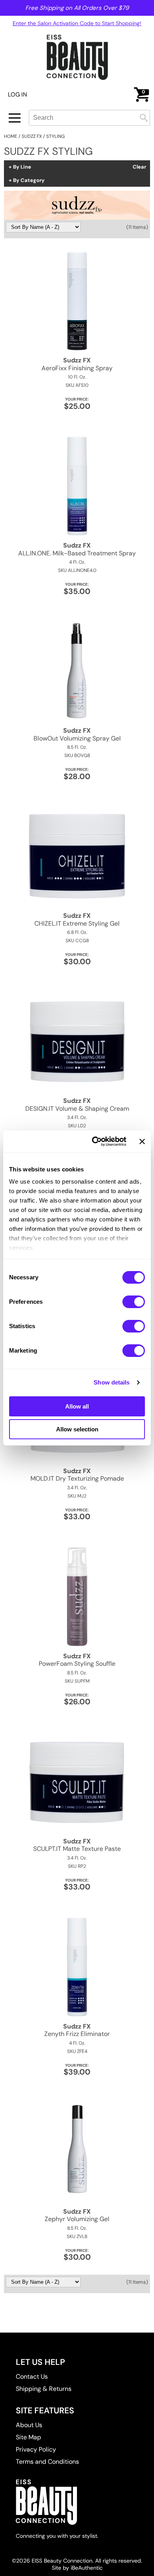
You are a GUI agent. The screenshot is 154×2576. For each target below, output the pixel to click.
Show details (112, 1382)
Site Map (28, 2437)
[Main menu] (15, 118)
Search (144, 118)
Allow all (77, 1406)
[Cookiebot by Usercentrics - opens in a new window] (95, 1141)
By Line (22, 167)
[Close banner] (142, 1141)
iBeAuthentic (87, 2568)
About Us (29, 2425)
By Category (29, 180)
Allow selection (77, 1429)
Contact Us (32, 2376)
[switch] (134, 1302)
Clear (139, 167)
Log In (17, 95)
